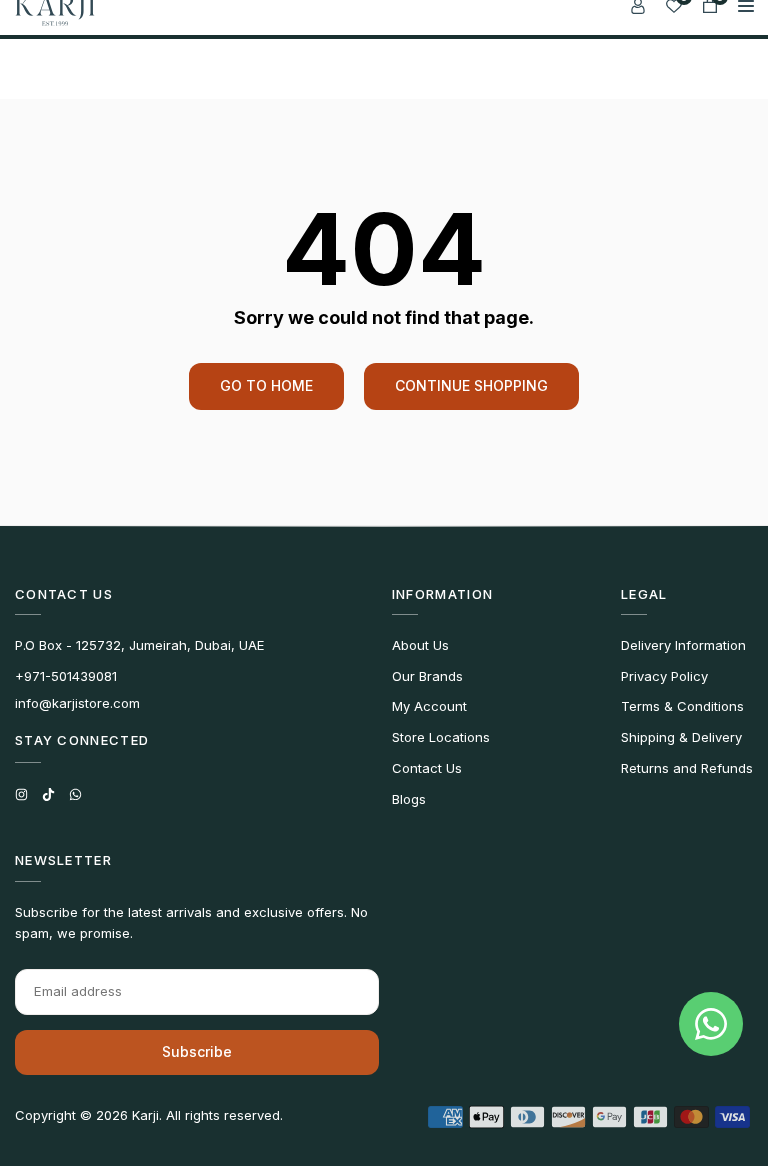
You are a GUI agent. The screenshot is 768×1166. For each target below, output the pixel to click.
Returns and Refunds (687, 768)
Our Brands (427, 676)
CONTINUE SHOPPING (471, 385)
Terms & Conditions (682, 706)
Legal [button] (644, 594)
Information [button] (442, 594)
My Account (429, 706)
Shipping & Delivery (681, 737)
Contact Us (427, 768)
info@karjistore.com (77, 703)
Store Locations (441, 737)
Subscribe (197, 1051)
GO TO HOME (266, 385)
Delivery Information (683, 645)
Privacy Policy (664, 676)
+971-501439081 (66, 676)
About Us (420, 645)
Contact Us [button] (64, 594)
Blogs (409, 799)
